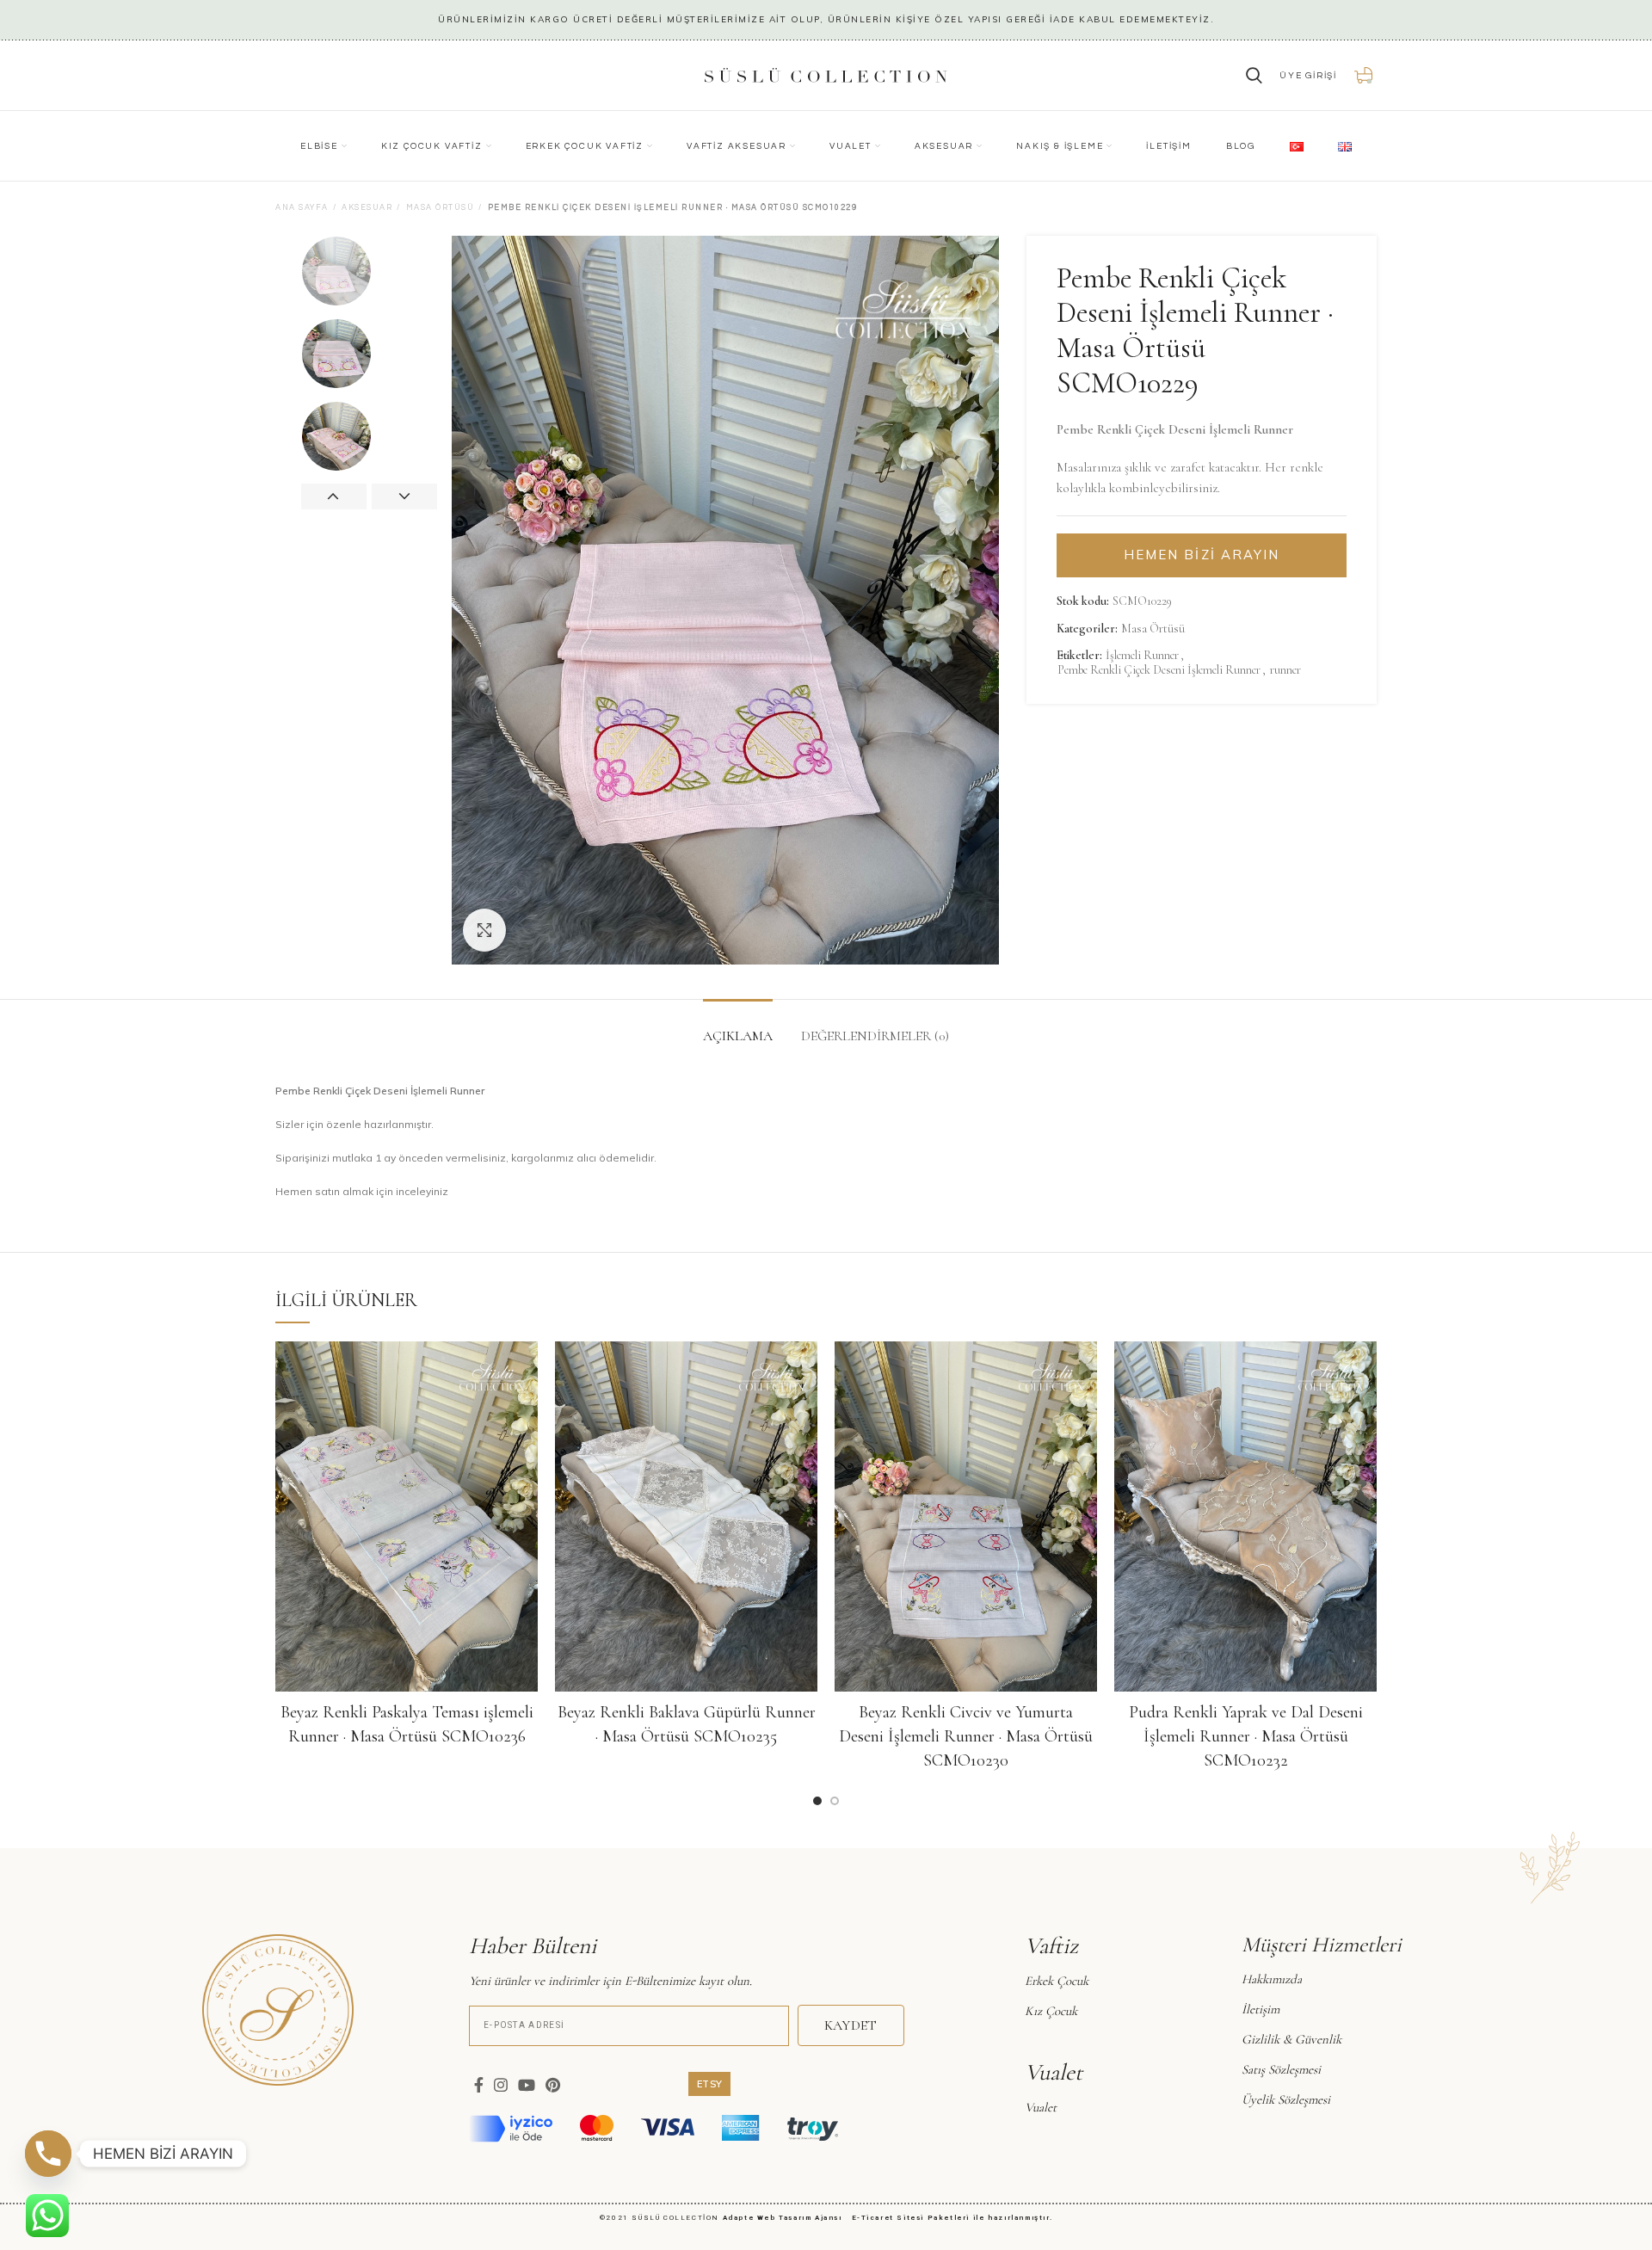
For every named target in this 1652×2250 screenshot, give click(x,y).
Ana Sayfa (302, 208)
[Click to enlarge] (484, 930)
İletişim (1261, 2009)
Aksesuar (367, 208)
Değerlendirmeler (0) (875, 1036)
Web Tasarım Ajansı (803, 2218)
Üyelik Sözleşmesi (1286, 2099)
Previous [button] (334, 496)
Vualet (1041, 2107)
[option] (370, 271)
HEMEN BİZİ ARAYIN (1202, 555)
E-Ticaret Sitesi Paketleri (911, 2218)
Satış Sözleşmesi (1281, 2069)
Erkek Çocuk (1057, 1981)
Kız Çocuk (1051, 2011)
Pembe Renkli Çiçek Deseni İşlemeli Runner (1159, 670)
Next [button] (404, 496)
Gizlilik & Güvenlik (1291, 2039)
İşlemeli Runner (1142, 656)
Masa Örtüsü (441, 208)
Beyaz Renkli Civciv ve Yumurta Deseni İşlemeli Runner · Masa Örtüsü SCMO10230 (966, 1736)
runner (1285, 670)
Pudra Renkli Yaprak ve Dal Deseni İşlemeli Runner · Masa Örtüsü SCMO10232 (1246, 1736)
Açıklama (738, 1036)
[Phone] (48, 2154)
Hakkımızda (1272, 1979)
